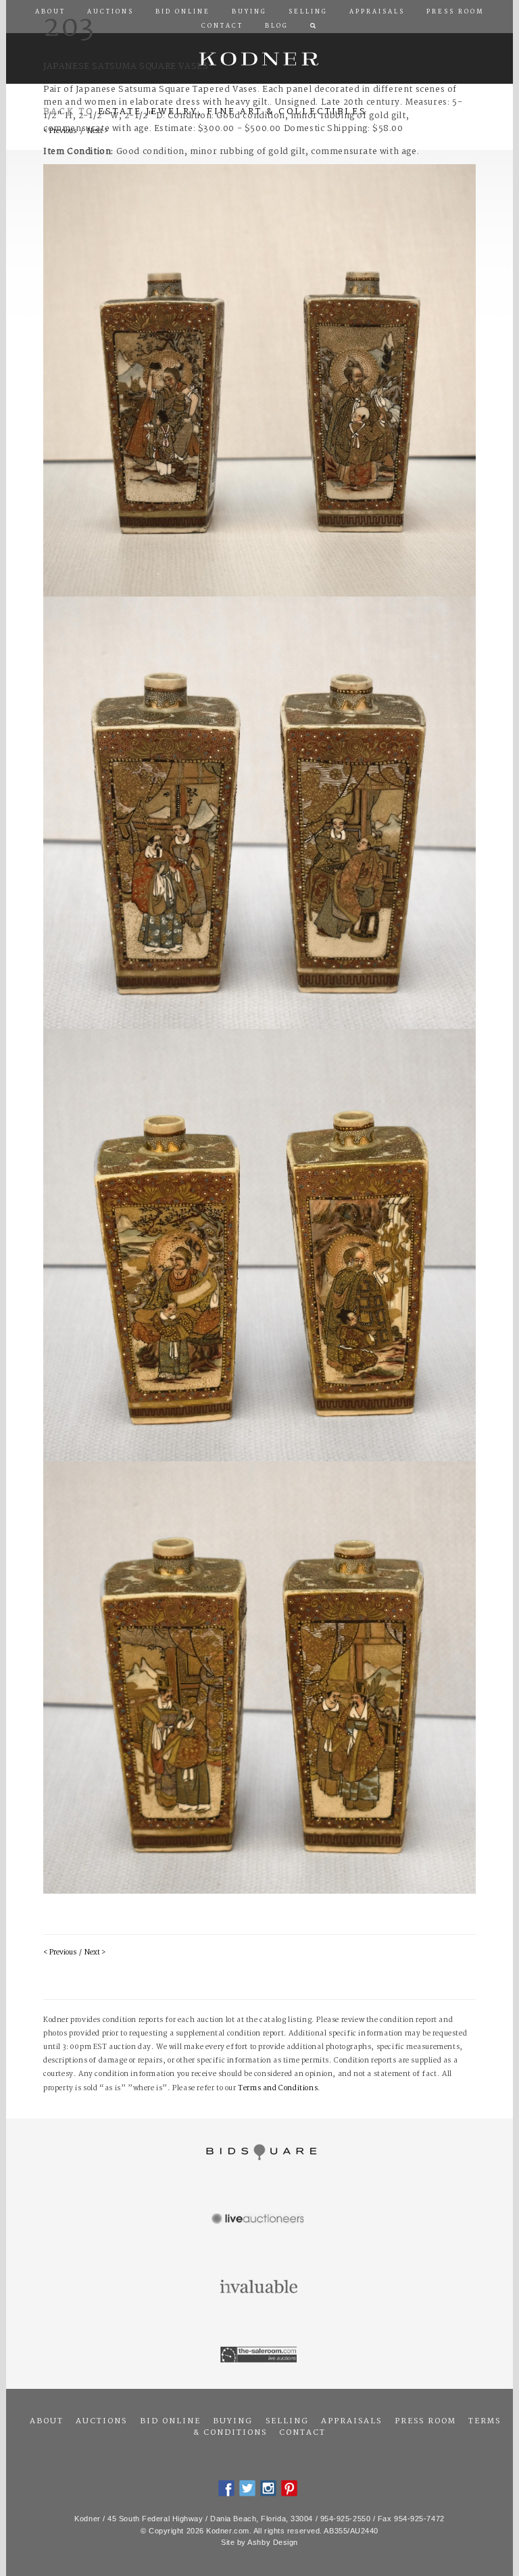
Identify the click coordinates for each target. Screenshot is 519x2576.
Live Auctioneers (259, 2220)
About (47, 2421)
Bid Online (170, 2421)
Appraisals (351, 2421)
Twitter (247, 2488)
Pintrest (289, 2488)
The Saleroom (259, 2355)
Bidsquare (259, 2152)
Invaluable (259, 2288)
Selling (287, 2421)
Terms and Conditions (278, 2089)
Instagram (268, 2488)
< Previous (60, 1953)
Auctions (101, 2421)
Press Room (425, 2421)
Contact (302, 2433)
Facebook (226, 2488)
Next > (95, 1953)
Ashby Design (273, 2542)
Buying (233, 2421)
